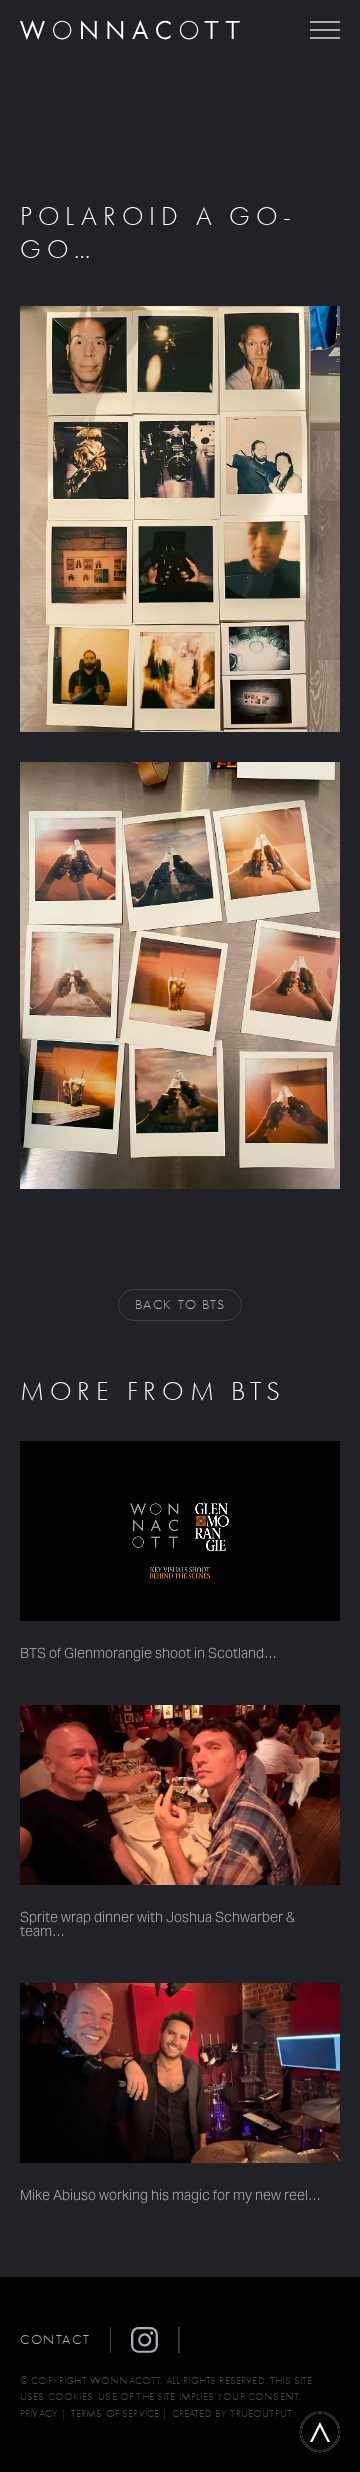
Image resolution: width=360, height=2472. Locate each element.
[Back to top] (320, 2432)
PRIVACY (39, 2413)
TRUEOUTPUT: (262, 2413)
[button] (155, 2340)
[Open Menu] (325, 30)
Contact (55, 2339)
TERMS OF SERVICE (115, 2413)
